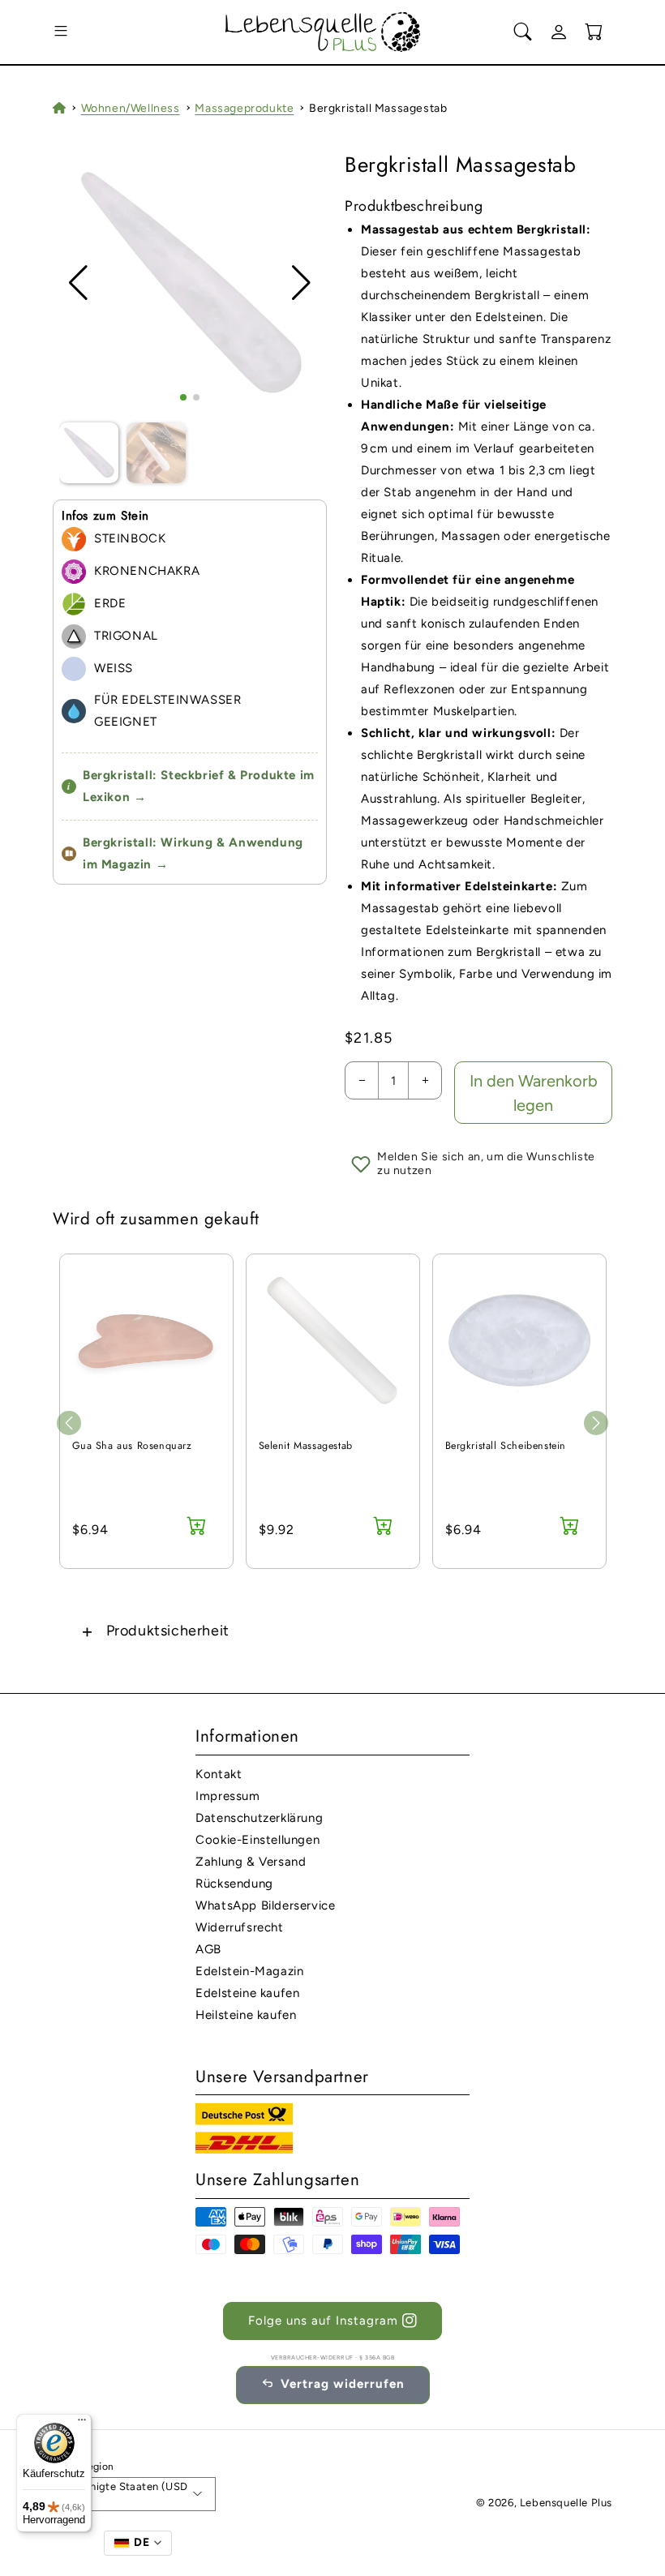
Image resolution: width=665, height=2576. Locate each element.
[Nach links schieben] (69, 1423)
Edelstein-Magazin (249, 1971)
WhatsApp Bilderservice (265, 1905)
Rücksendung (234, 1884)
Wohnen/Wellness (131, 108)
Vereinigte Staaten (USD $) (126, 2495)
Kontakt (219, 1774)
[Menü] (82, 2424)
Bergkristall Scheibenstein (506, 1446)
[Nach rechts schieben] (596, 1423)
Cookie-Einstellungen (257, 1840)
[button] (61, 32)
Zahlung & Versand (251, 1862)
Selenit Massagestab (306, 1446)
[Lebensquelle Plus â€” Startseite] (323, 32)
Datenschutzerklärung (259, 1818)
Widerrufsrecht (239, 1927)
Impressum (227, 1796)
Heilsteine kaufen (246, 2015)
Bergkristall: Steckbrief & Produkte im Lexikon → (191, 786)
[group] (190, 283)
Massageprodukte (244, 108)
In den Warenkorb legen (534, 1093)
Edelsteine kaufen (247, 1993)
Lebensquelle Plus (566, 2503)
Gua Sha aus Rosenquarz (132, 1446)
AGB (208, 1949)
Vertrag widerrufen (343, 2384)
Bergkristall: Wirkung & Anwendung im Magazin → (193, 853)
